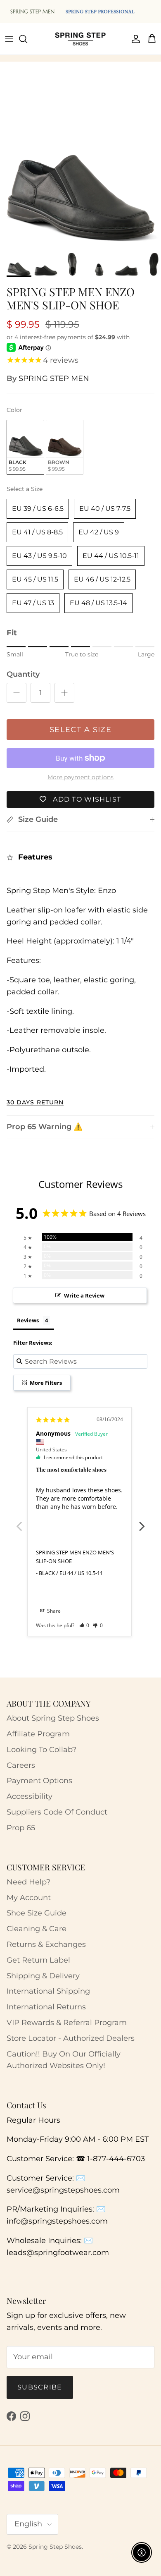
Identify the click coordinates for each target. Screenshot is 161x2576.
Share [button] (53, 1611)
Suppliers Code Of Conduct (57, 1812)
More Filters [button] (45, 1383)
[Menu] (9, 39)
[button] (84, 1625)
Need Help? (28, 1882)
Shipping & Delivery (43, 1976)
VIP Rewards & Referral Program (67, 2023)
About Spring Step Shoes (53, 1718)
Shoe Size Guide (37, 1913)
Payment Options (39, 1781)
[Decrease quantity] (17, 693)
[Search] (27, 39)
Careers (21, 1765)
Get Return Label (38, 1960)
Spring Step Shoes (55, 2547)
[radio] (25, 447)
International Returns (46, 2007)
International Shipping (48, 1991)
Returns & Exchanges (46, 1944)
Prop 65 (21, 1828)
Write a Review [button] (84, 1295)
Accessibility (30, 1796)
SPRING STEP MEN (54, 378)
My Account (29, 1898)
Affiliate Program (38, 1734)
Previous (19, 1522)
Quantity (23, 674)
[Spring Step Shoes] (80, 39)
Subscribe (40, 2387)
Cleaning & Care (37, 1929)
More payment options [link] (80, 777)
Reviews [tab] (28, 1320)
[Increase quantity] (64, 693)
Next (142, 1522)
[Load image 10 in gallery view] (80, 167)
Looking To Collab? (41, 1750)
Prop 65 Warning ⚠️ (45, 1127)
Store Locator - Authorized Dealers (71, 2038)
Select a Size (25, 489)
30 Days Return (35, 1102)
